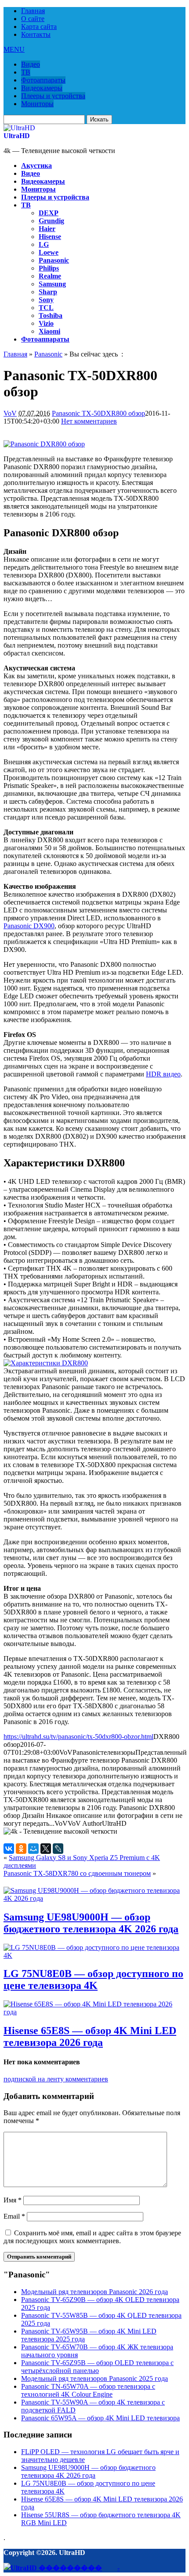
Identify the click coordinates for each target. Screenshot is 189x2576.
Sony (46, 300)
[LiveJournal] (58, 1849)
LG (44, 244)
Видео (31, 64)
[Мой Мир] (33, 1849)
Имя (13, 2200)
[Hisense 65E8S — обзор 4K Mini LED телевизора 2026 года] (94, 2012)
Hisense (50, 237)
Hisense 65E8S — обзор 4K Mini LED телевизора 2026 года (90, 2036)
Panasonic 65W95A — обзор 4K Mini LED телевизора (100, 2418)
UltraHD (17, 136)
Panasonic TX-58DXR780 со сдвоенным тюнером (77, 1873)
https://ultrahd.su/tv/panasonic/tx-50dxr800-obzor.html (78, 1737)
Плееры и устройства (53, 96)
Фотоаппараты (43, 80)
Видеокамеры (42, 88)
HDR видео (163, 1074)
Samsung (52, 284)
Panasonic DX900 (29, 926)
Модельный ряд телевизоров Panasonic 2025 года (94, 2378)
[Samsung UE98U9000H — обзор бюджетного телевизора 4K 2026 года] (94, 1898)
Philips (49, 268)
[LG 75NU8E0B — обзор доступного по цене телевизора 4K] (94, 1955)
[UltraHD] (19, 128)
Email (14, 2216)
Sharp (48, 292)
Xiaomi (49, 331)
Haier (47, 229)
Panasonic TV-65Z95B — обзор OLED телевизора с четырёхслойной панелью (97, 2367)
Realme (50, 276)
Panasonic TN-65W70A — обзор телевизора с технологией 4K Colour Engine (88, 2390)
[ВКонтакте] (9, 1849)
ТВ (26, 72)
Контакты (36, 34)
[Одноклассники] (21, 1849)
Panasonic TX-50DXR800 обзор (98, 413)
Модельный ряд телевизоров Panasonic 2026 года (94, 2292)
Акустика (36, 166)
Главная (33, 11)
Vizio (46, 323)
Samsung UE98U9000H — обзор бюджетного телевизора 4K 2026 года (91, 1923)
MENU (14, 49)
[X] (46, 1849)
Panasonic (54, 260)
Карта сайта (39, 27)
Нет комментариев (89, 421)
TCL (46, 308)
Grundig (51, 221)
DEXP (49, 213)
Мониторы (37, 104)
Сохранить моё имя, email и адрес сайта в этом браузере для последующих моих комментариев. (92, 2237)
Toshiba (51, 315)
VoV (10, 413)
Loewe (49, 252)
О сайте (33, 19)
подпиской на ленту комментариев (56, 2079)
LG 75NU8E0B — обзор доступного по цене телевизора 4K (93, 1979)
